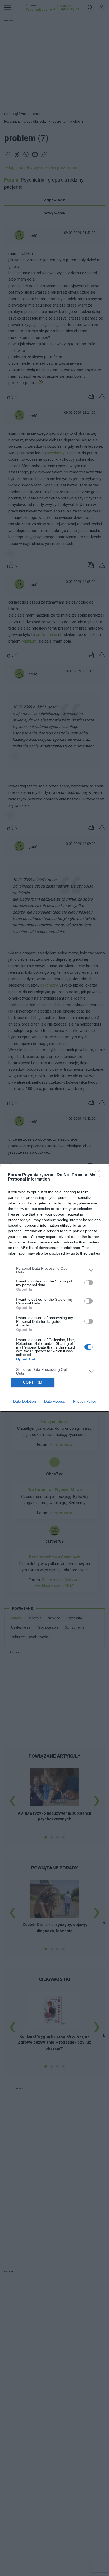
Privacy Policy (85, 1401)
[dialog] (54, 1288)
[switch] (89, 1283)
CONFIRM (33, 1382)
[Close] (99, 1175)
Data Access (54, 1401)
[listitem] (54, 1270)
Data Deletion (25, 1401)
